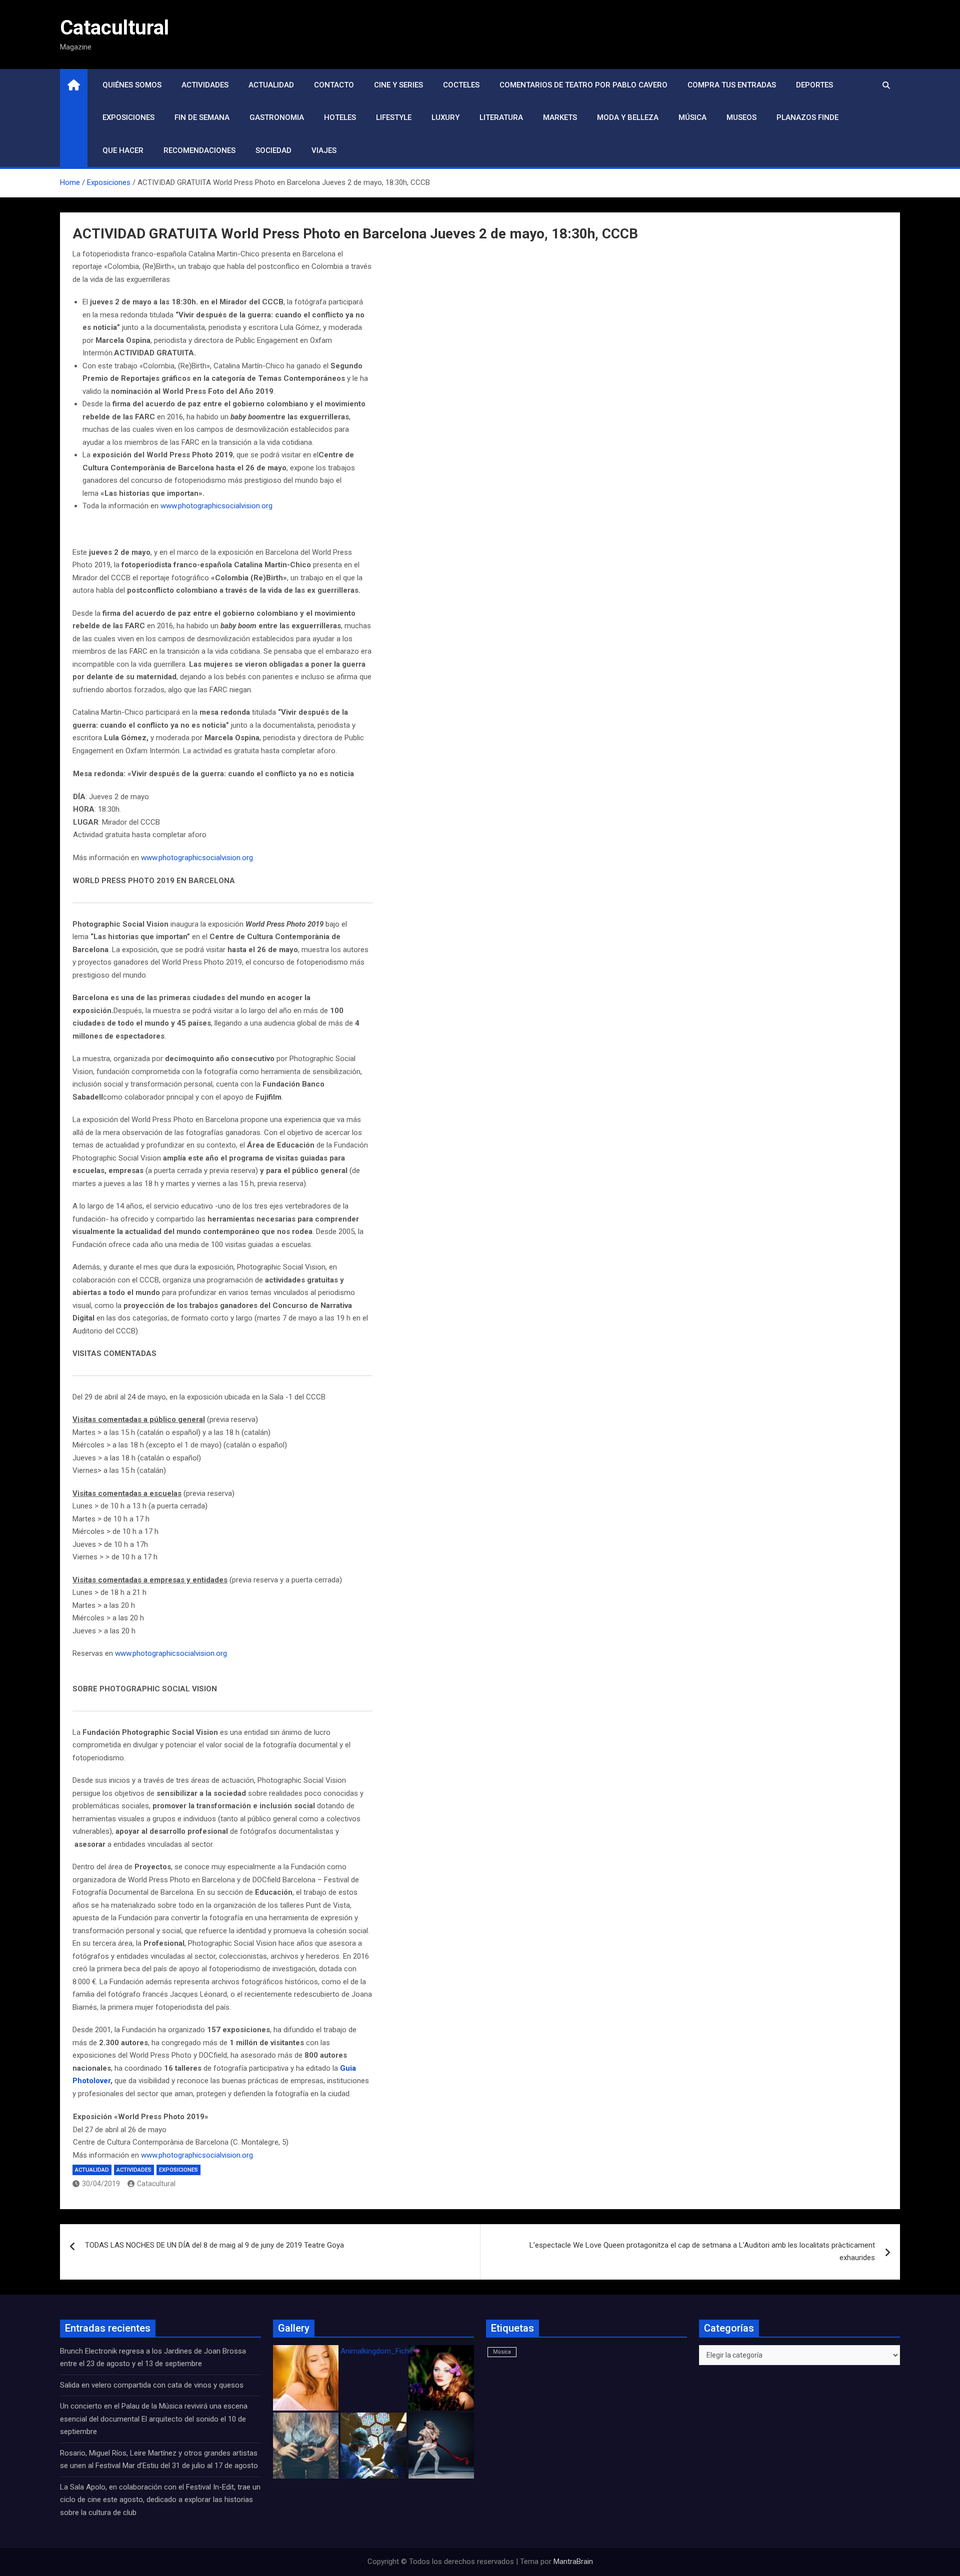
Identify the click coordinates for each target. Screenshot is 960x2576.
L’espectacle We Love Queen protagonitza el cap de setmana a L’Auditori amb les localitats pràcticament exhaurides (702, 2252)
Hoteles (340, 117)
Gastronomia (277, 117)
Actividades (205, 85)
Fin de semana (202, 117)
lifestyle (394, 117)
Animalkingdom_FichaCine (384, 2351)
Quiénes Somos (132, 85)
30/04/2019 (101, 2184)
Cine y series (398, 85)
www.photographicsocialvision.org (216, 506)
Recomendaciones (199, 150)
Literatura (501, 117)
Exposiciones (128, 117)
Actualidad (271, 85)
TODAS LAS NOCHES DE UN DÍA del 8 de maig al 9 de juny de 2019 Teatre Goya (214, 2245)
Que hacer (123, 150)
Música (692, 117)
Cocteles (461, 85)
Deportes (814, 85)
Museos (741, 117)
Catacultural (114, 28)
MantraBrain (573, 2562)
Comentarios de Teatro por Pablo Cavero (583, 85)
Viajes (324, 150)
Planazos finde (807, 117)
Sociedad (273, 150)
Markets (560, 117)
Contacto (334, 85)
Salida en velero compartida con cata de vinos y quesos (152, 2385)
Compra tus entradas (732, 85)
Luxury (445, 117)
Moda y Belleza (628, 117)
